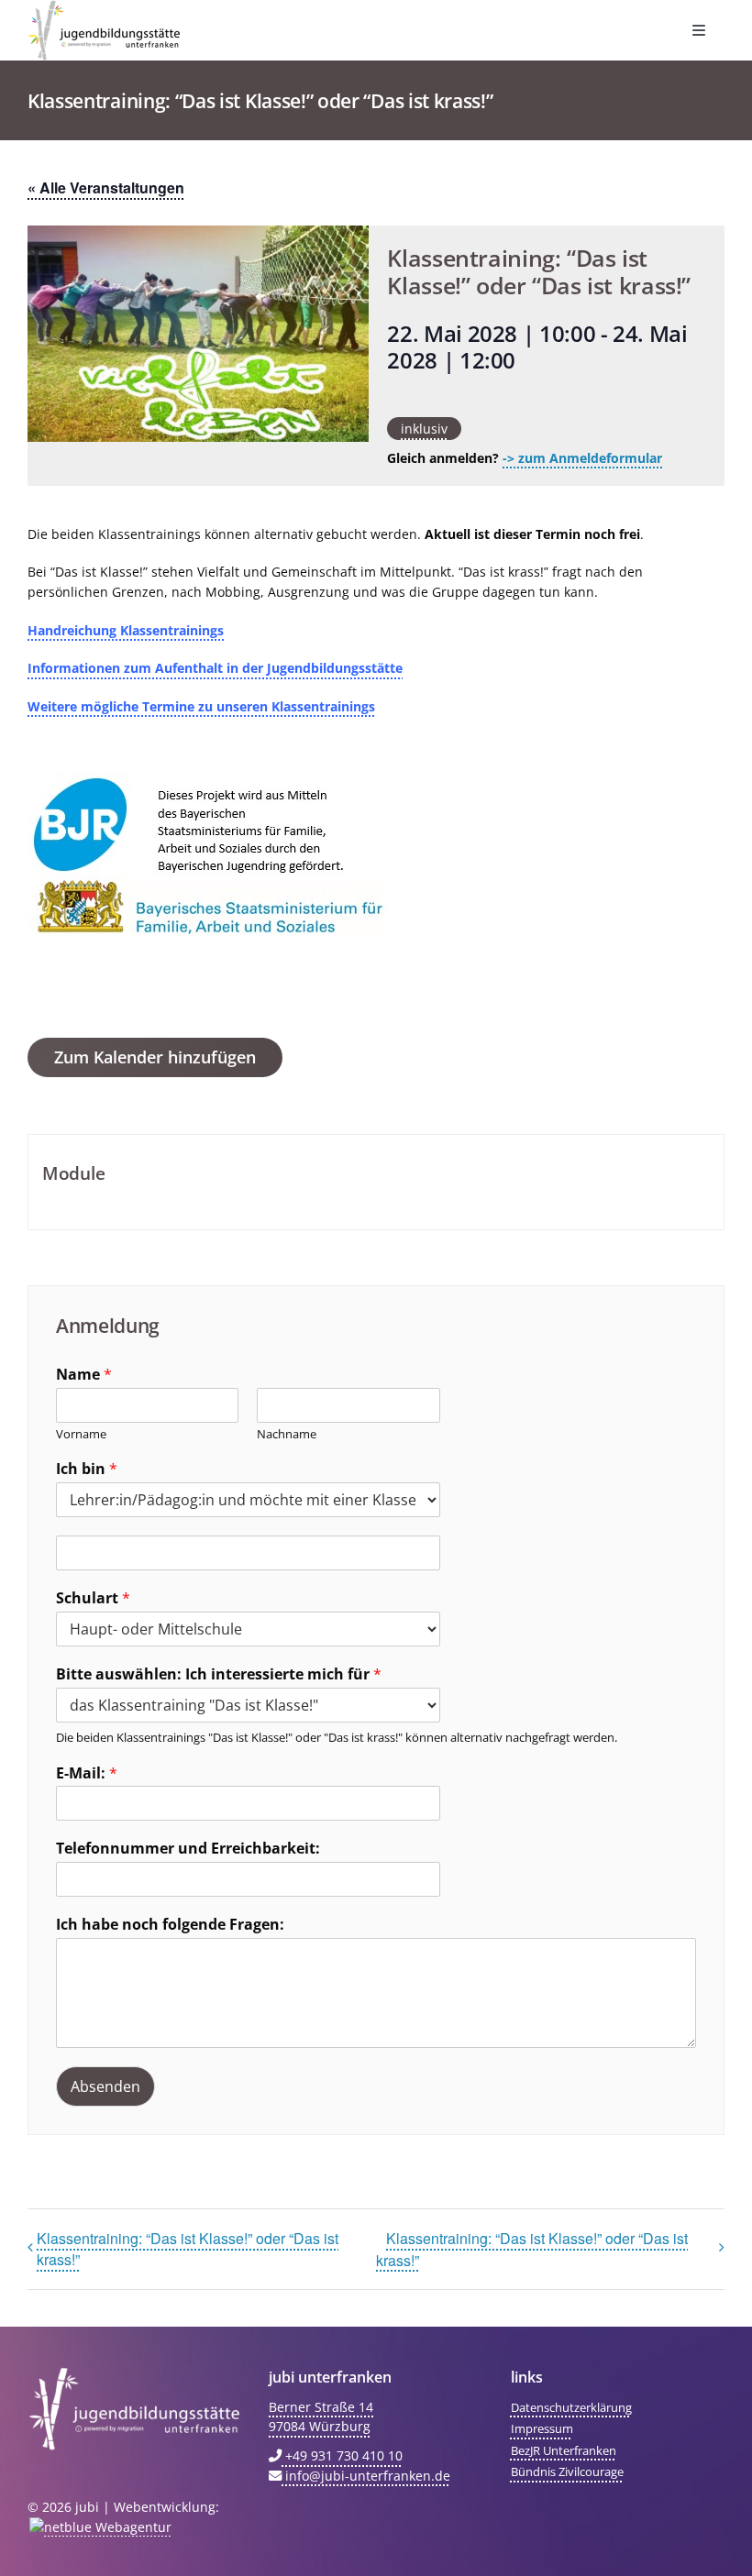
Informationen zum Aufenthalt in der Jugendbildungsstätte (215, 668)
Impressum (542, 2428)
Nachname (287, 1434)
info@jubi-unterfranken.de (366, 2476)
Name (84, 1375)
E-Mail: (87, 1773)
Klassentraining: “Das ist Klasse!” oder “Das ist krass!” (188, 2249)
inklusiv (424, 429)
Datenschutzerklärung (571, 2407)
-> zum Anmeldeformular (582, 458)
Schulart (93, 1598)
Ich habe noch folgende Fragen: (170, 1925)
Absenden (105, 2086)
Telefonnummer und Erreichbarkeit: (188, 1849)
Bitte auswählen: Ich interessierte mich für (219, 1674)
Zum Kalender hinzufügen (155, 1057)
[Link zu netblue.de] (100, 2527)
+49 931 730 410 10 (342, 2455)
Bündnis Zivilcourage (567, 2471)
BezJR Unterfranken (564, 2450)
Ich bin (87, 1469)
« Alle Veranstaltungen (106, 187)
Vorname (81, 1434)
